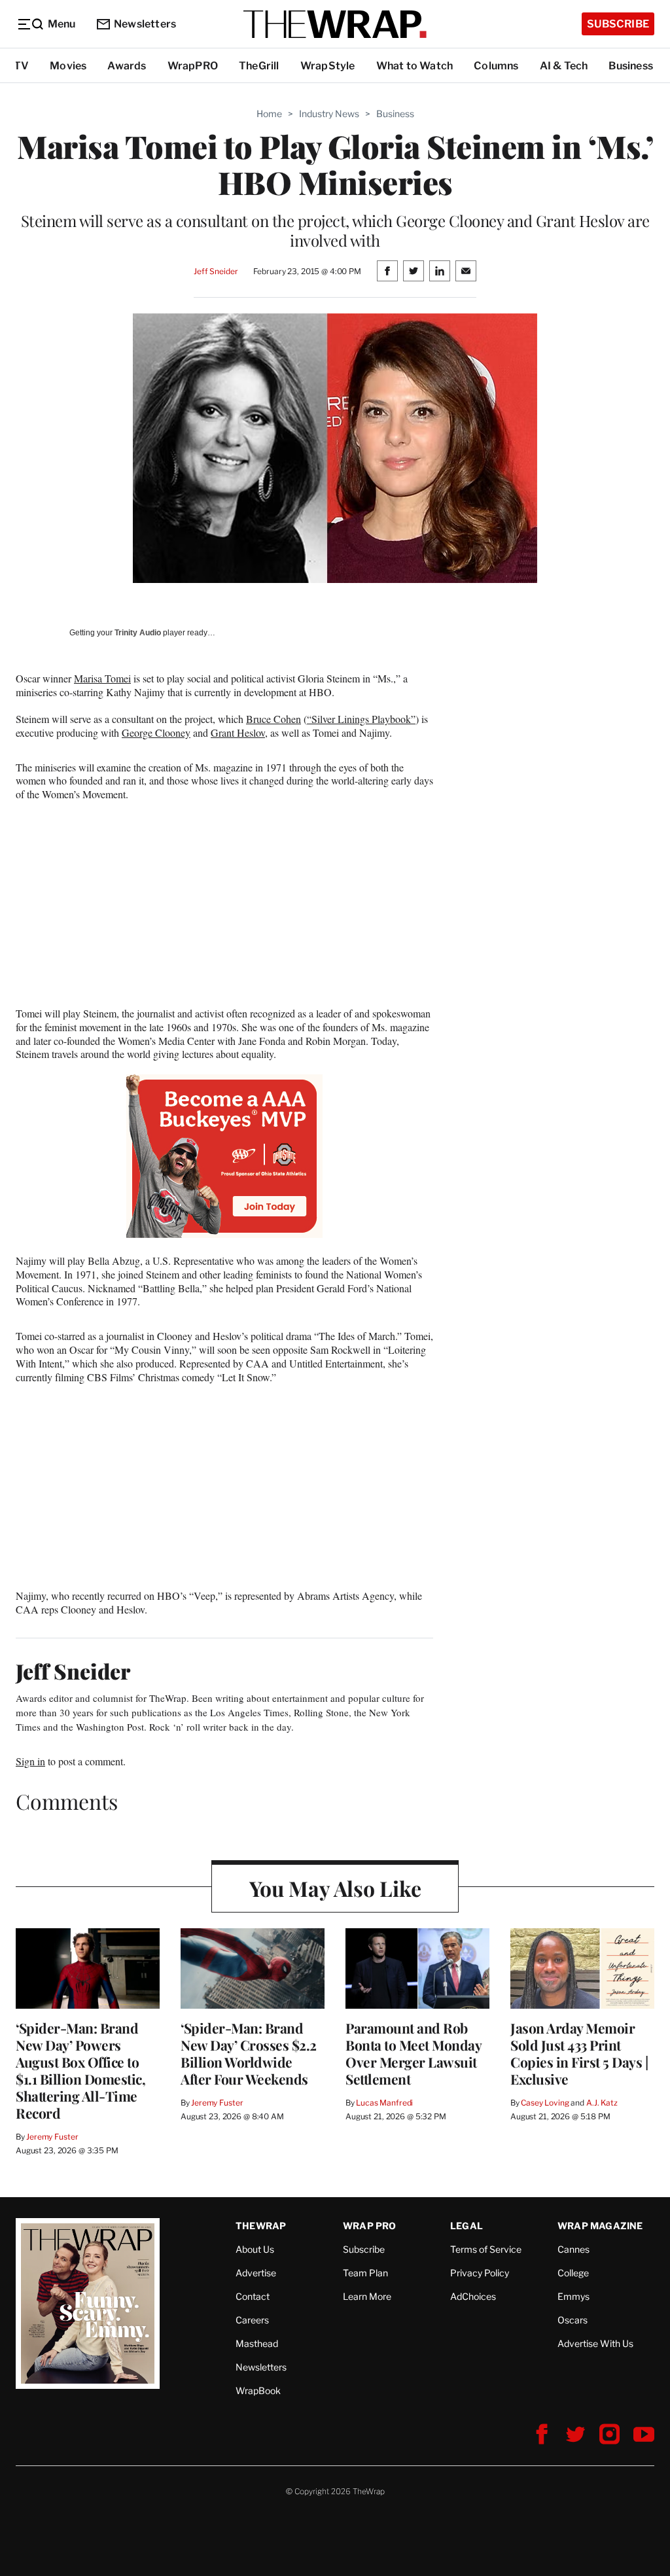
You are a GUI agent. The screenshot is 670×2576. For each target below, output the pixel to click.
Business (631, 66)
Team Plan (365, 2273)
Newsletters (145, 24)
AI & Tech (564, 66)
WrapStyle (328, 66)
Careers (252, 2320)
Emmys (573, 2296)
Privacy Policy (480, 2273)
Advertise (256, 2273)
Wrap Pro (370, 2226)
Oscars (573, 2320)
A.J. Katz (602, 2103)
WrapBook (258, 2391)
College (573, 2273)
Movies (68, 66)
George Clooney (156, 732)
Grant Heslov (238, 732)
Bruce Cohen (273, 719)
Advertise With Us (595, 2343)
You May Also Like (335, 1888)
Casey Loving (545, 2103)
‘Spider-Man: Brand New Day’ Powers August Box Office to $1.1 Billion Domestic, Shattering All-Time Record (80, 2070)
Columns (496, 66)
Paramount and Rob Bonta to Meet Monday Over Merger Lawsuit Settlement (413, 2053)
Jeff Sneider (216, 271)
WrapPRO (193, 66)
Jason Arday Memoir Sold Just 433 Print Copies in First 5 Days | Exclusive (579, 2053)
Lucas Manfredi (384, 2103)
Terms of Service (486, 2249)
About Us (255, 2249)
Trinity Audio (138, 633)
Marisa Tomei (102, 678)
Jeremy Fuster (52, 2137)
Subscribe (618, 24)
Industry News (329, 114)
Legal (467, 2226)
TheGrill (259, 66)
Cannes (573, 2249)
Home (269, 114)
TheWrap (261, 2226)
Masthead (257, 2343)
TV (21, 66)
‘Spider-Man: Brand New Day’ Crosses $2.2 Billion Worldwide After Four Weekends (249, 2053)
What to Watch (415, 66)
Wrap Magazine (600, 2226)
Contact (253, 2296)
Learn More (367, 2296)
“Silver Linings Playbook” (361, 719)
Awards (127, 66)
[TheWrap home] (335, 24)
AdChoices (473, 2296)
